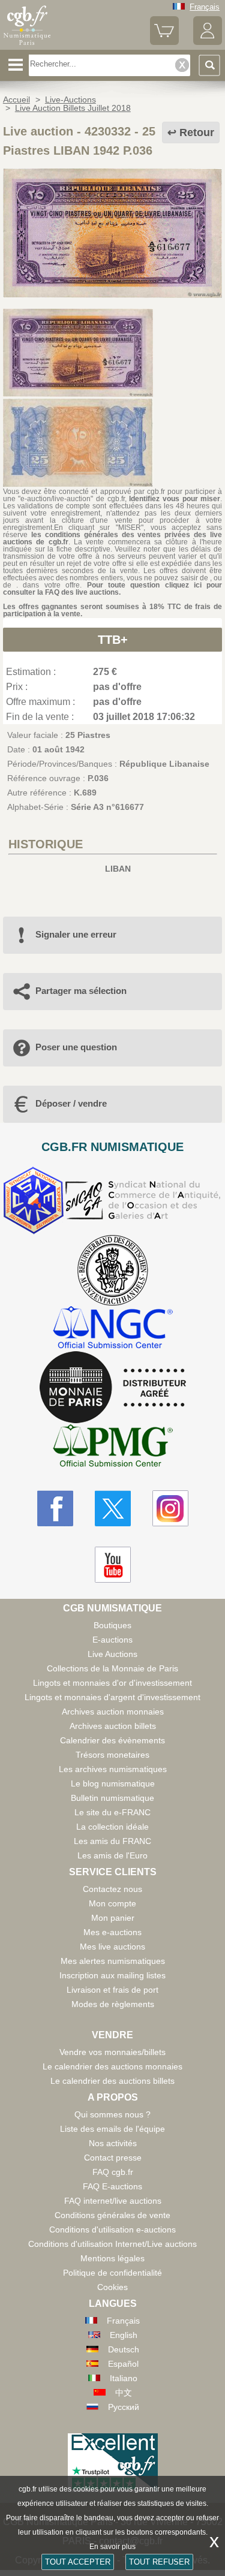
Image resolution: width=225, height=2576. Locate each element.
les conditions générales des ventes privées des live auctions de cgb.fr (112, 538)
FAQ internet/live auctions (113, 2201)
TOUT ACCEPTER (78, 2562)
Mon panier (113, 1918)
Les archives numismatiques (113, 1769)
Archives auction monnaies (113, 1712)
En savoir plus (112, 2547)
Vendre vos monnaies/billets (112, 2052)
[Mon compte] (208, 42)
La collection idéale (112, 1827)
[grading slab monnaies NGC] (113, 1329)
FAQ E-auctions (112, 2186)
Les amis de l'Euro (112, 1855)
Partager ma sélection (81, 991)
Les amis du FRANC (112, 1841)
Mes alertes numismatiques (113, 1961)
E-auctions (112, 1640)
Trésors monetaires (112, 1755)
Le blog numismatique (113, 1783)
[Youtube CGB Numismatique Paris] (113, 1565)
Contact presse (113, 2158)
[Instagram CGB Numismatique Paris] (170, 1508)
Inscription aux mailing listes (112, 1975)
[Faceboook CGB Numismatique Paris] (55, 1508)
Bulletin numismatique (112, 1798)
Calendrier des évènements (112, 1740)
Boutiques (112, 1625)
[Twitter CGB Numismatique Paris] (113, 1508)
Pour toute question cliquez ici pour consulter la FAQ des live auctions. (112, 589)
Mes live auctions (112, 1947)
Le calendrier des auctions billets (112, 2081)
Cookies (112, 2287)
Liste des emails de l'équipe (112, 2129)
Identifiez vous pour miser (175, 499)
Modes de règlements (113, 2004)
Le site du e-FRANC (112, 1812)
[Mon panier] (164, 42)
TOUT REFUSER (159, 2562)
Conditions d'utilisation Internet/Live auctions (112, 2244)
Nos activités (113, 2143)
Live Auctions (112, 1654)
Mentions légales (112, 2258)
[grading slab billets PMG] (113, 1447)
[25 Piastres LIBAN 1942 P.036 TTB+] (112, 295)
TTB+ (113, 640)
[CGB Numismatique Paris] (27, 45)
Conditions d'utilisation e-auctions (112, 2229)
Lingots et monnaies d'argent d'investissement (112, 1697)
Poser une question (76, 1047)
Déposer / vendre (71, 1103)
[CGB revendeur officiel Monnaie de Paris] (113, 1388)
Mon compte (112, 1903)
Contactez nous (112, 1889)
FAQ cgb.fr (113, 2172)
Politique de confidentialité (112, 2273)
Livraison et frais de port (112, 1990)
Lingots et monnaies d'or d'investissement (112, 1683)
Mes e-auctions (112, 1932)
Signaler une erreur (76, 934)
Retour (197, 132)
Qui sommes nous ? (112, 2114)
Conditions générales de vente (112, 2215)
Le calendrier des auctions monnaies (112, 2066)
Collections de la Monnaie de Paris (112, 1668)
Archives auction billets (113, 1726)
